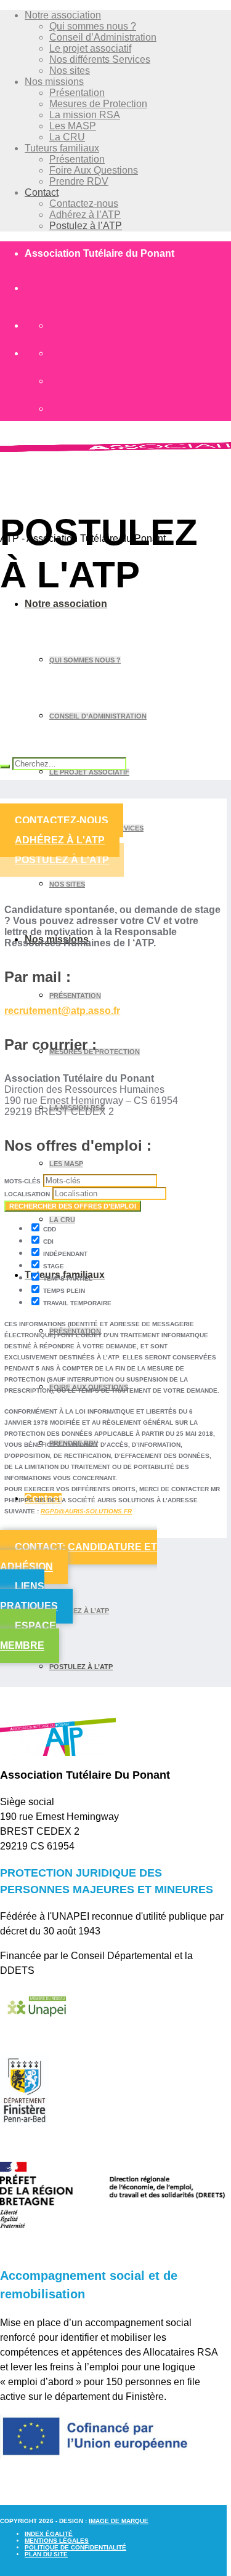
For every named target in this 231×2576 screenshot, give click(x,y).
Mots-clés (22, 1181)
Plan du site (46, 2554)
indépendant (64, 1254)
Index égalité (49, 2534)
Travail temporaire (76, 1303)
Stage (53, 1266)
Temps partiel (67, 1278)
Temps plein (63, 1291)
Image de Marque (119, 2521)
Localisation (27, 1194)
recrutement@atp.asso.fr (62, 1011)
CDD (49, 1229)
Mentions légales (57, 2541)
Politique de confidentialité (75, 2547)
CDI (47, 1242)
